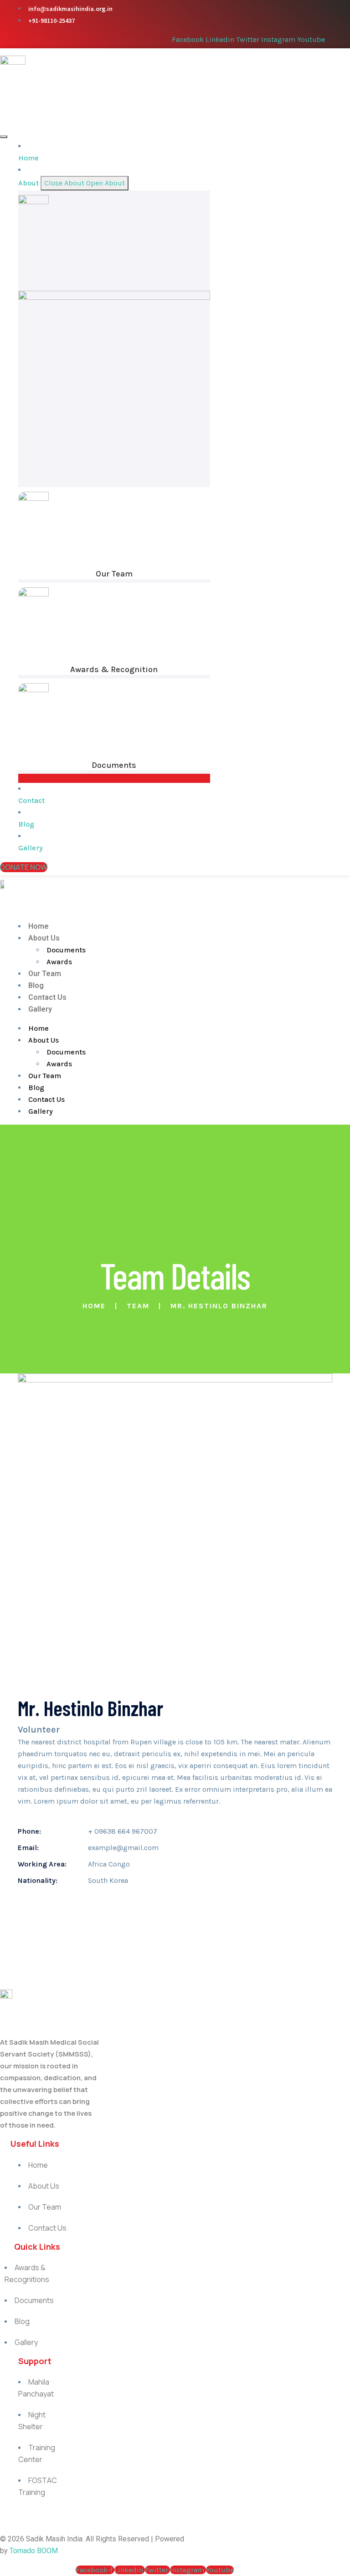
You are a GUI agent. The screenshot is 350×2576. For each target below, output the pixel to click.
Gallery (40, 1009)
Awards (59, 962)
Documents (114, 765)
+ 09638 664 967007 (123, 1831)
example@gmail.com (123, 1848)
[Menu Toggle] (4, 137)
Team (138, 1306)
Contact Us (47, 997)
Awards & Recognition (114, 669)
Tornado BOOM (34, 2551)
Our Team (114, 574)
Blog (36, 985)
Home (39, 926)
